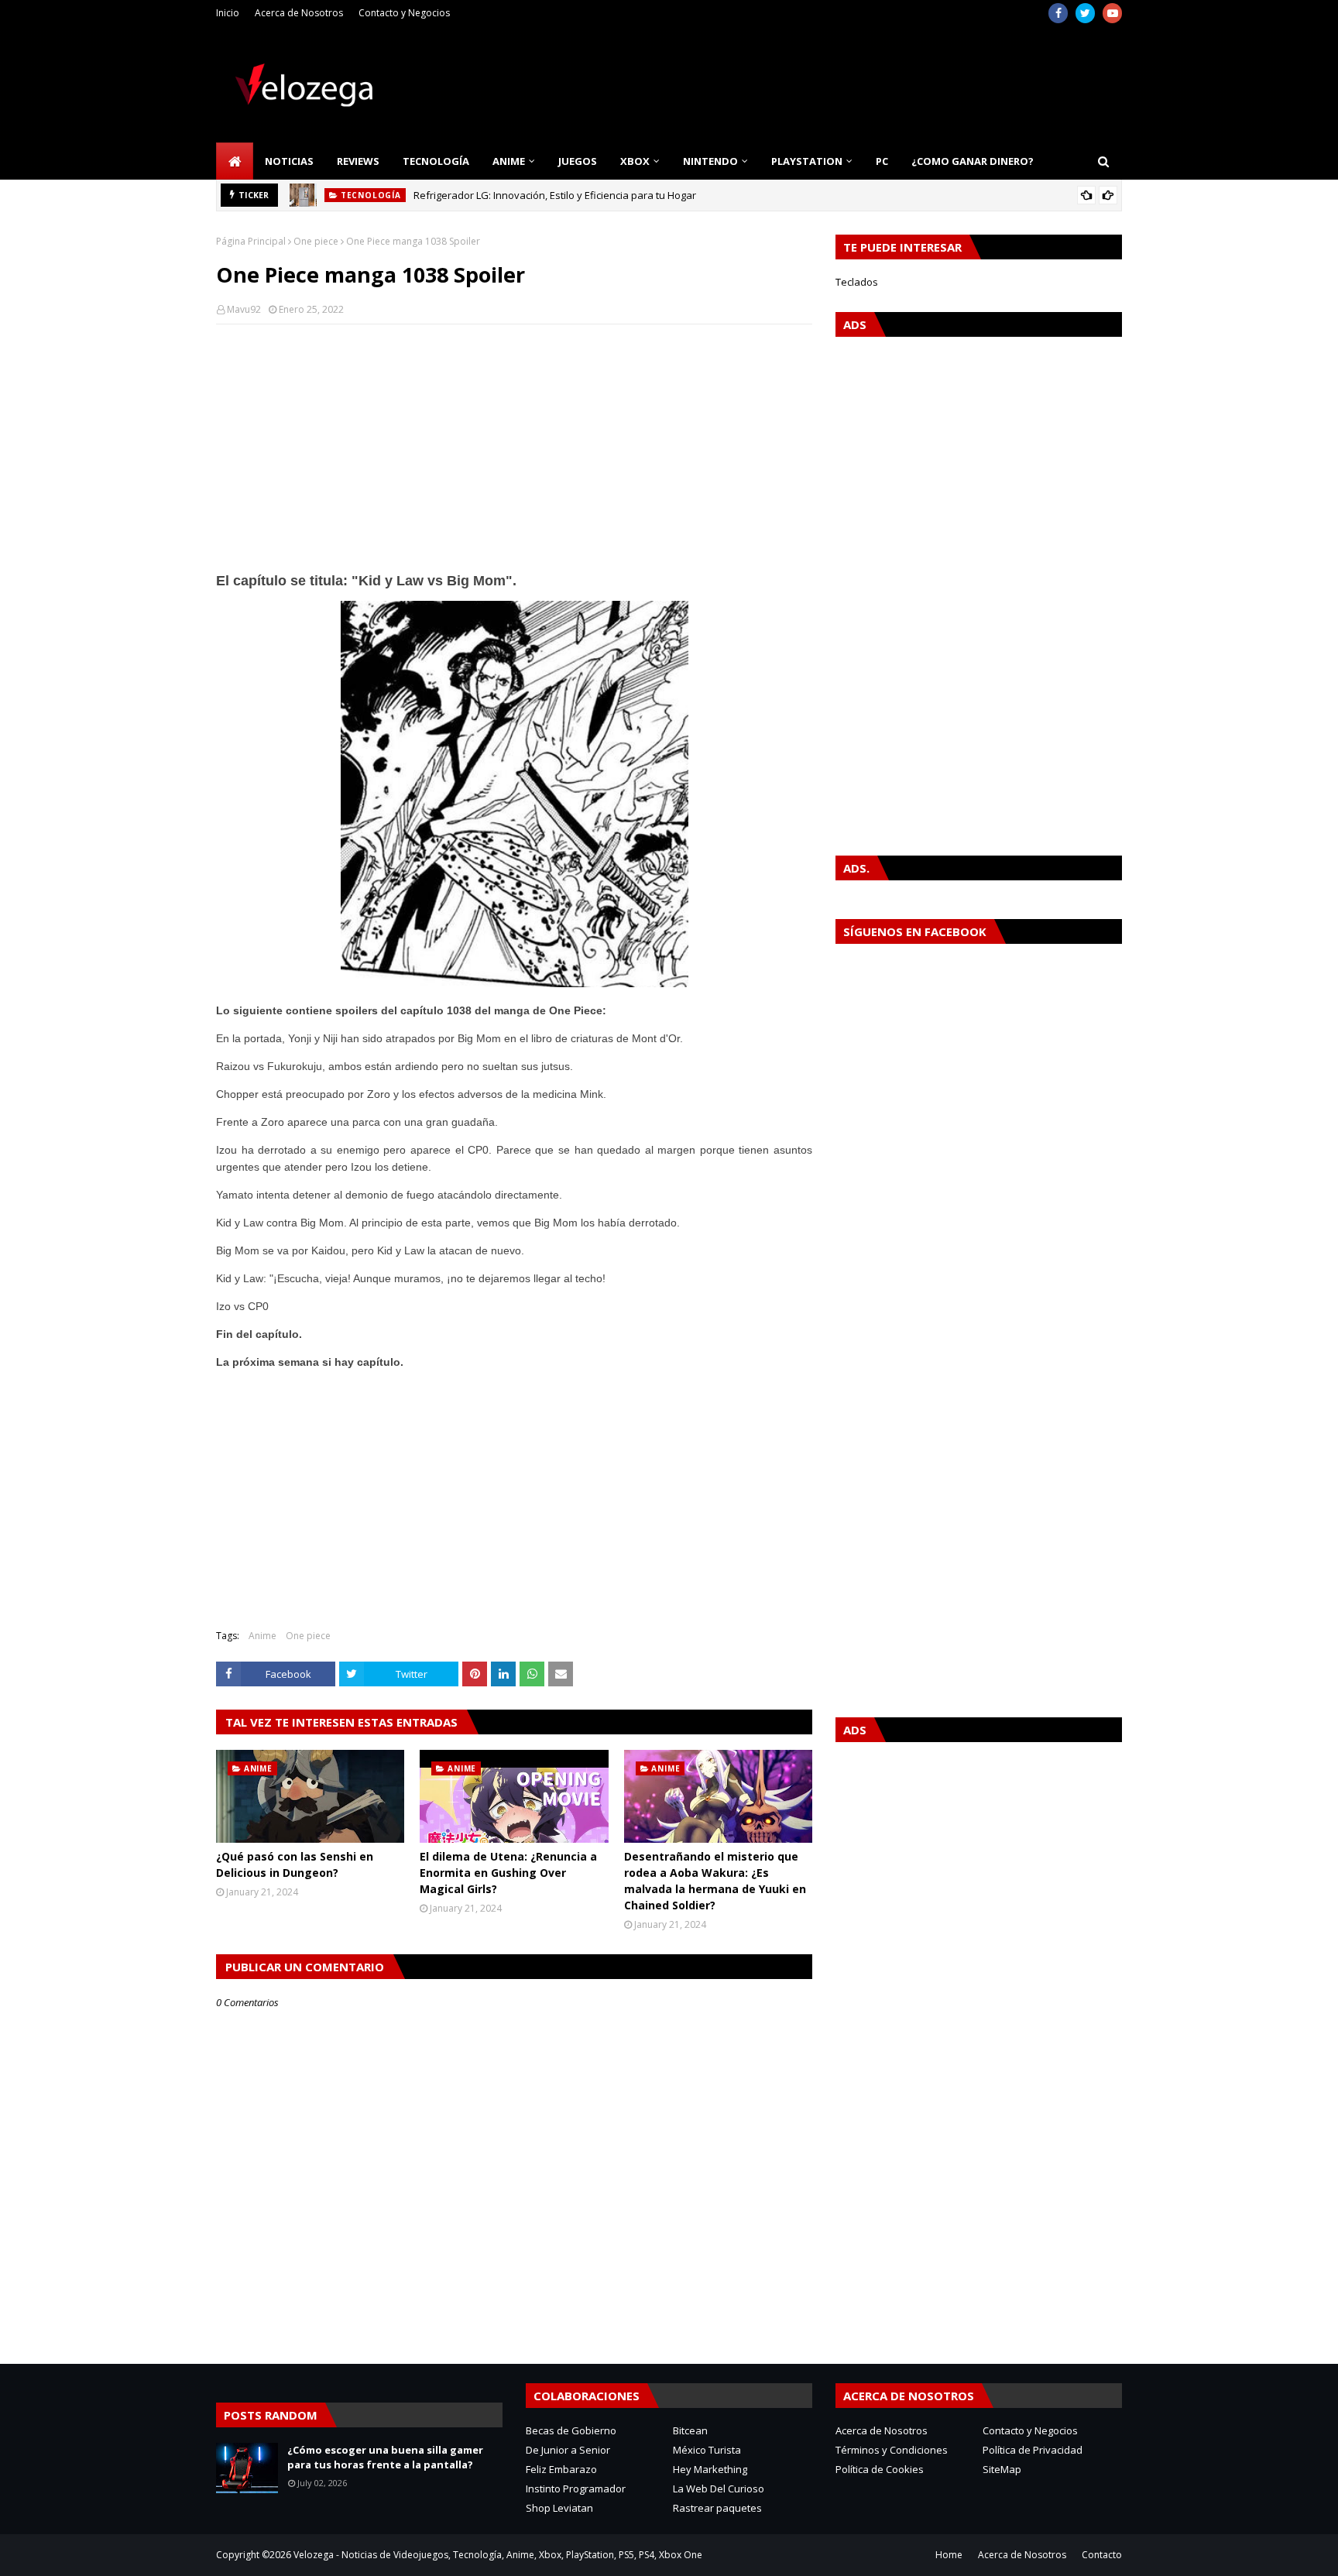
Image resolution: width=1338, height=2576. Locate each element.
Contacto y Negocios (404, 13)
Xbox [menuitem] (635, 161)
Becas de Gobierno (571, 2430)
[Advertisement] (514, 448)
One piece (316, 241)
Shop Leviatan (559, 2508)
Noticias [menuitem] (289, 161)
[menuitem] (235, 161)
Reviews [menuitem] (358, 161)
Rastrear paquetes (717, 2508)
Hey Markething (710, 2469)
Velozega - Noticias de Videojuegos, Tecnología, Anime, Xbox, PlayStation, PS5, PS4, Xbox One (498, 2555)
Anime (262, 1636)
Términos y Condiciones (892, 2450)
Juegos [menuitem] (578, 161)
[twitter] (1085, 13)
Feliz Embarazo (561, 2469)
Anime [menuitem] (509, 161)
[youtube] (1112, 13)
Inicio (228, 13)
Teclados (857, 282)
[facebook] (1058, 13)
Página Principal (251, 241)
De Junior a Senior (568, 2450)
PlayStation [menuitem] (807, 161)
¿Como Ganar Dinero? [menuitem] (973, 161)
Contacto (1102, 2555)
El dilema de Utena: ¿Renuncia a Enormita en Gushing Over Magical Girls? (508, 1873)
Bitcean (690, 2430)
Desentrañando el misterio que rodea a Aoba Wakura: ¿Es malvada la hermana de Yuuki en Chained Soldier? (715, 1881)
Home (949, 2555)
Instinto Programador (576, 2489)
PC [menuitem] (882, 161)
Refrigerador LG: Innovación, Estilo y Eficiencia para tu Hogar (555, 195)
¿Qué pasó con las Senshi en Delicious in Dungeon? (295, 1864)
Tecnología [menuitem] (436, 161)
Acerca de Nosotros (299, 13)
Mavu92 (244, 309)
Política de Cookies (880, 2469)
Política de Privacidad (1033, 2450)
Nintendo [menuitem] (710, 161)
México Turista (707, 2450)
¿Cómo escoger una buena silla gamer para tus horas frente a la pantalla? (385, 2458)
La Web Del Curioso (719, 2489)
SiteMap (1002, 2469)
